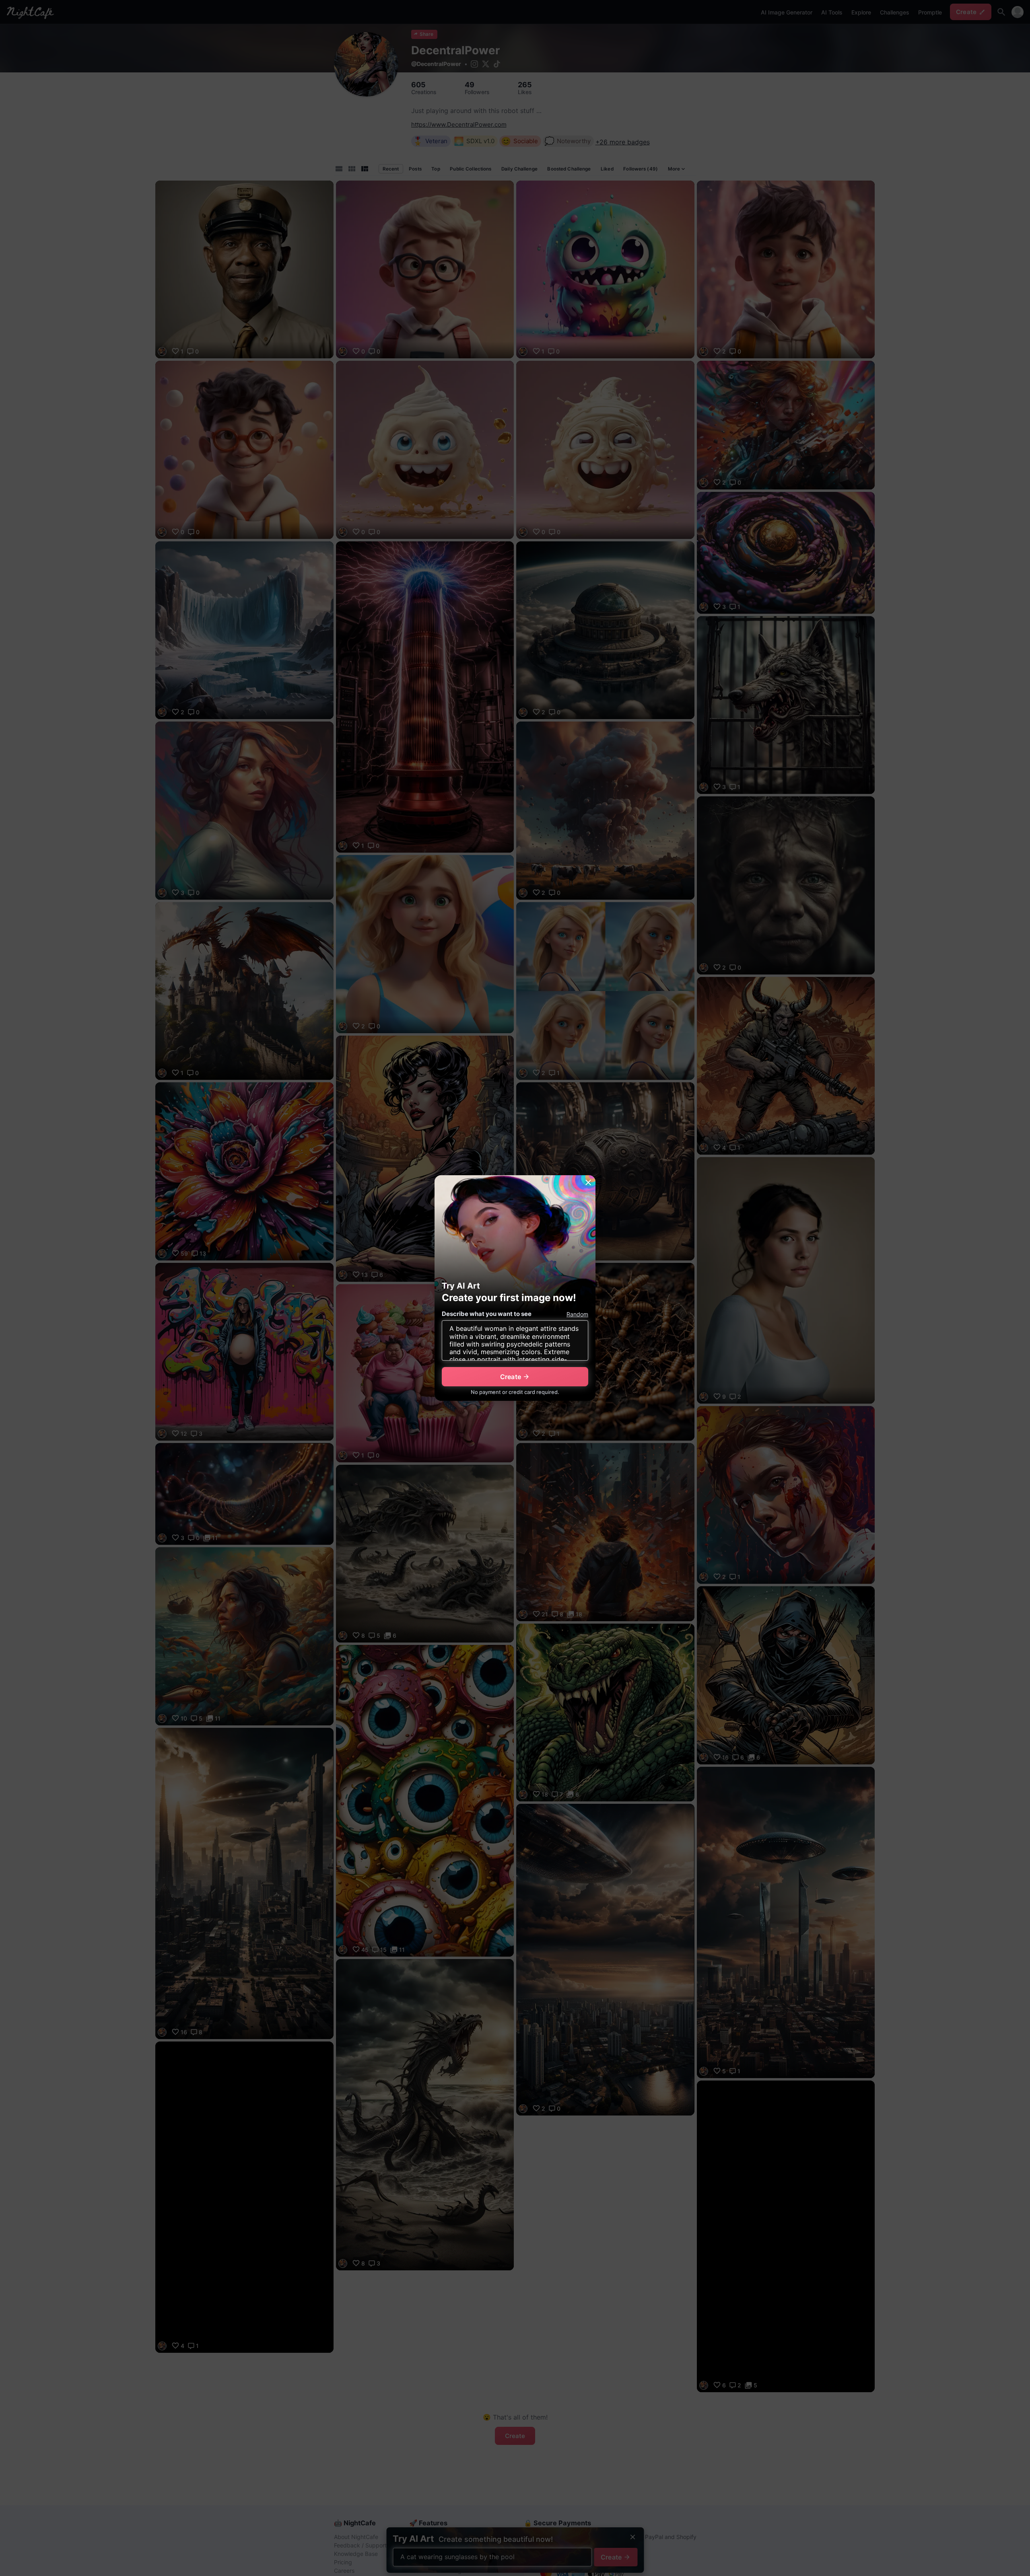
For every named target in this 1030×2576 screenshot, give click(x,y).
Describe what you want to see (487, 1314)
